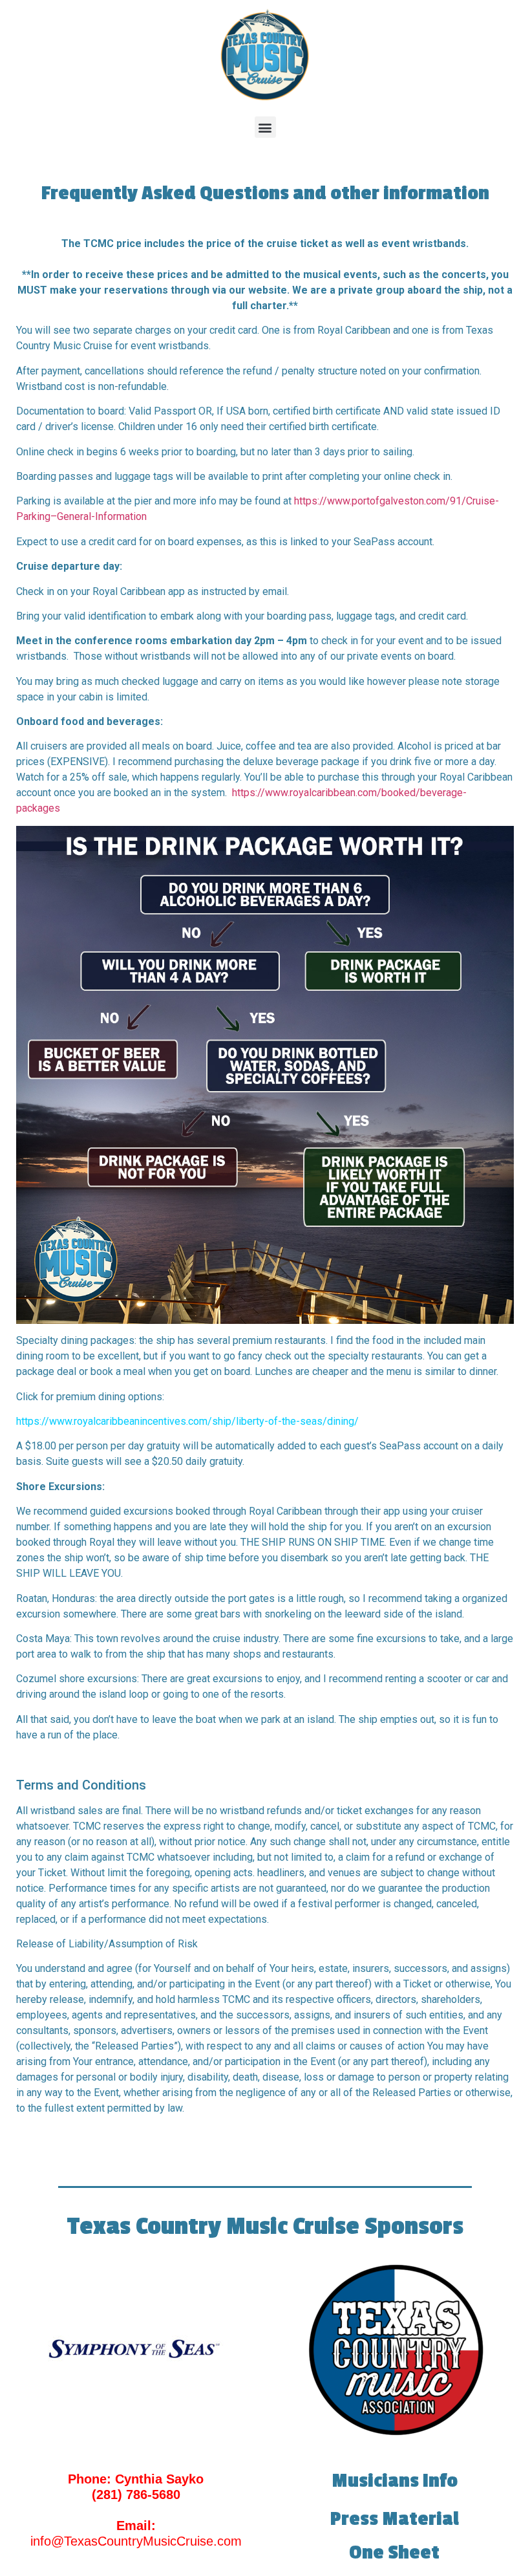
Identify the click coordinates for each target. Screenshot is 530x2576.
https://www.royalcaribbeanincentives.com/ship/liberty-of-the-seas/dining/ (187, 1421)
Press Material (395, 2519)
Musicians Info (395, 2481)
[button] (265, 127)
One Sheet (394, 2553)
